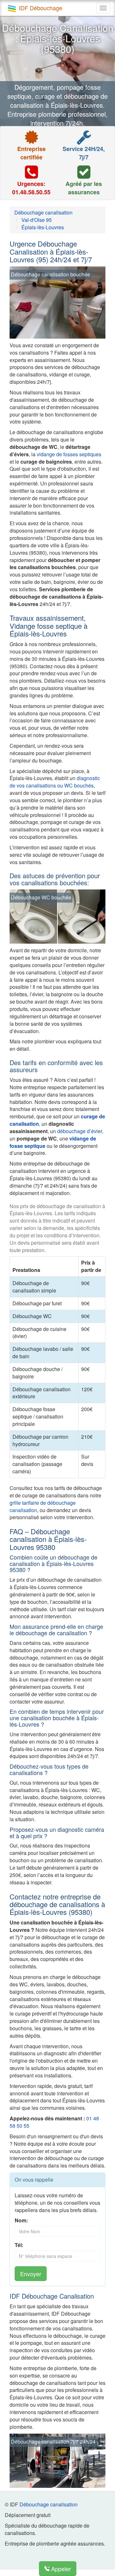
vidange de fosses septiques (69, 454)
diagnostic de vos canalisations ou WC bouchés (55, 782)
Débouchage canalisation (49, 2504)
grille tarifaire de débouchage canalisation (43, 1506)
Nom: (21, 2220)
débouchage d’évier (80, 1131)
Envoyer (31, 2274)
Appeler (60, 2569)
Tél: (19, 2245)
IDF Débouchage (41, 8)
